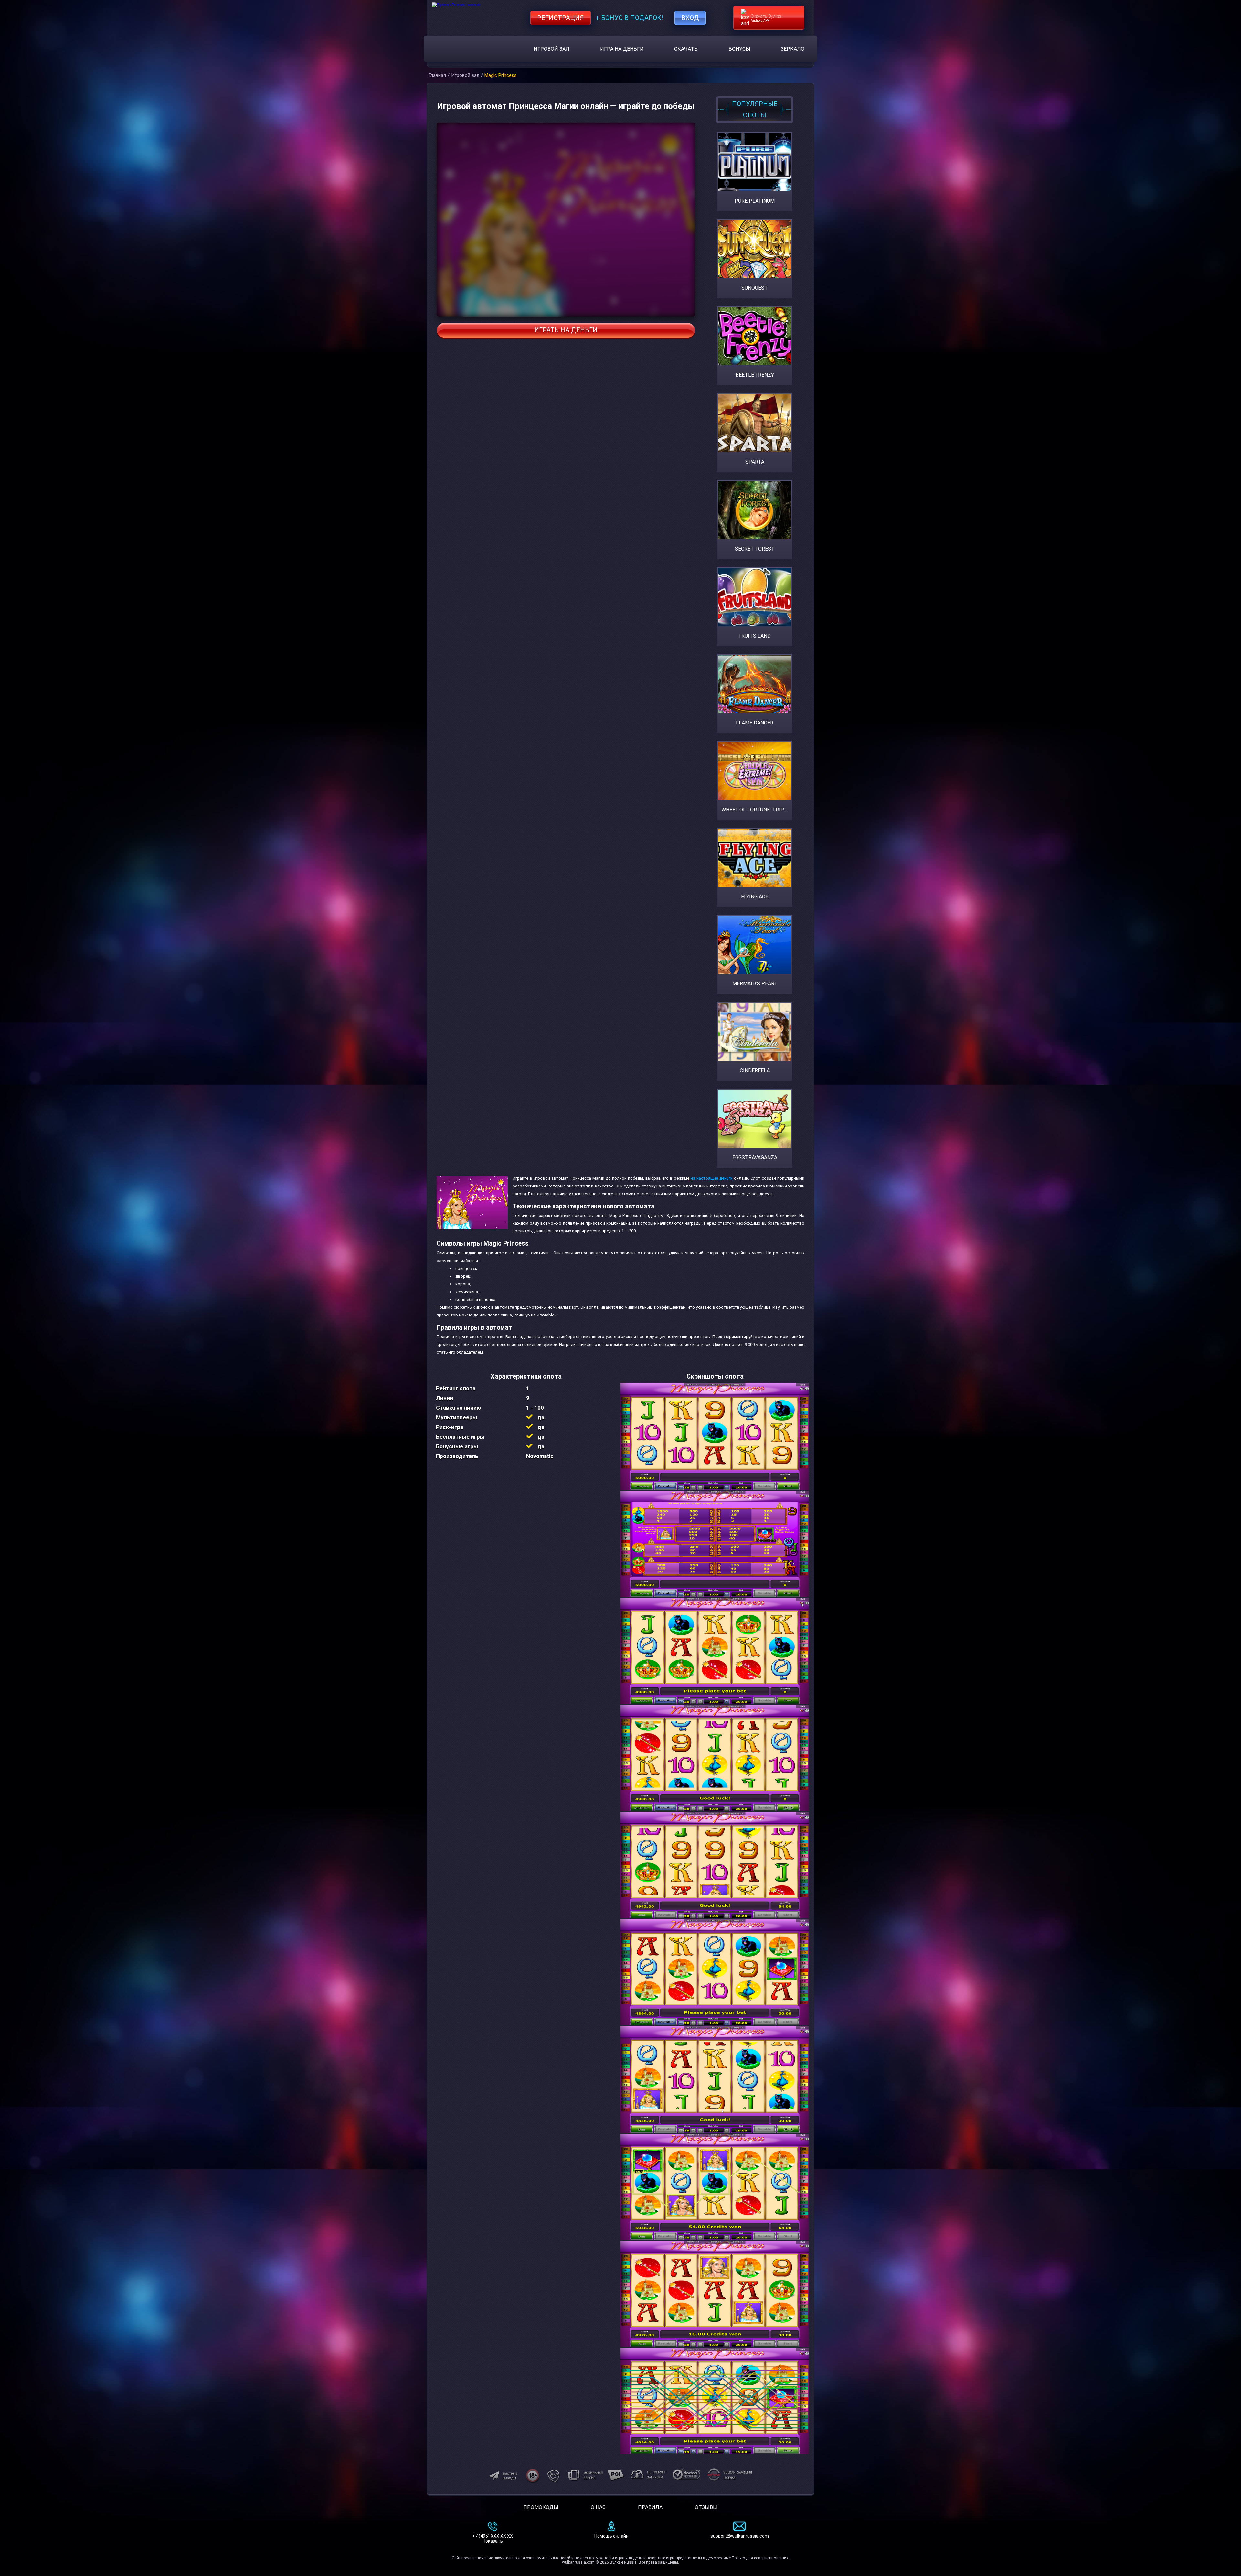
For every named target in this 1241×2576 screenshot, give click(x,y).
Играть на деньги (566, 330)
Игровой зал (552, 49)
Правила (650, 2507)
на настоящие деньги (712, 1178)
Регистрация (561, 18)
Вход (690, 18)
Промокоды (541, 2507)
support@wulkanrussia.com (740, 2536)
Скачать (686, 49)
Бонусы (739, 49)
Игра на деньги (622, 49)
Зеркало (793, 49)
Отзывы (706, 2507)
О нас (598, 2507)
